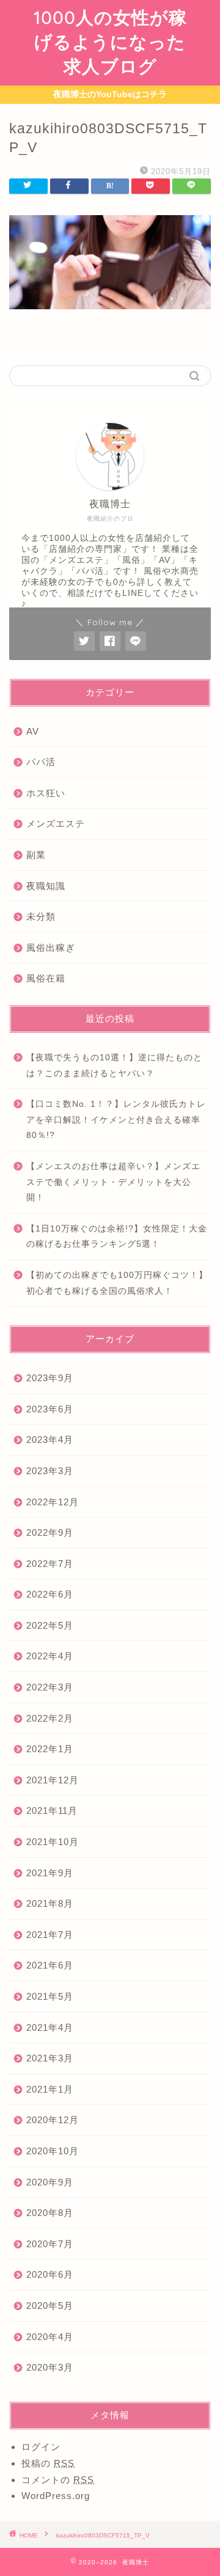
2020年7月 (50, 2244)
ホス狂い (46, 793)
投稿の (48, 2463)
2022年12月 (53, 1502)
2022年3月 (50, 1687)
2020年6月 (50, 2274)
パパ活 (41, 762)
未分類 (41, 916)
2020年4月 (50, 2337)
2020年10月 (53, 2151)
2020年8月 (50, 2213)
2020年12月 (53, 2120)
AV (33, 731)
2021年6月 (50, 1965)
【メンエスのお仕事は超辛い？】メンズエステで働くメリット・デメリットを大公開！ (113, 1182)
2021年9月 (50, 1873)
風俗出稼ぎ (51, 948)
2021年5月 (50, 1996)
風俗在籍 (46, 978)
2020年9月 (50, 2182)
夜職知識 (46, 886)
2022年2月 (50, 1718)
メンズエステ (56, 824)
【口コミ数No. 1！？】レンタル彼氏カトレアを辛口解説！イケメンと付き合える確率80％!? (116, 1120)
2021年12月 (53, 1780)
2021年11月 (52, 1811)
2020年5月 (50, 2306)
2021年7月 (50, 1935)
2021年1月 (50, 2089)
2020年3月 (50, 2367)
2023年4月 (50, 1440)
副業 (36, 855)
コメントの (58, 2480)
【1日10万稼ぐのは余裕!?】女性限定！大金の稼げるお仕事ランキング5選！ (117, 1237)
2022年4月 (50, 1656)
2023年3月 (50, 1471)
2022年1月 (50, 1749)
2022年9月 (50, 1532)
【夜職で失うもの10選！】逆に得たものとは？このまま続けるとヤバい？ (114, 1066)
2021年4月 (50, 2027)
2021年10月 (53, 1842)
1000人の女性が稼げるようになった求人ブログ (110, 42)
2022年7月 (50, 1564)
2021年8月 (50, 1903)
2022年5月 (50, 1625)
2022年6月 (50, 1594)
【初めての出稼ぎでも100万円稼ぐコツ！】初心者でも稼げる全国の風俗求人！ (117, 1283)
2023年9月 (50, 1378)
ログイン (41, 2447)
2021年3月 (50, 2058)
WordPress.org (56, 2496)
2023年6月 (50, 1409)
